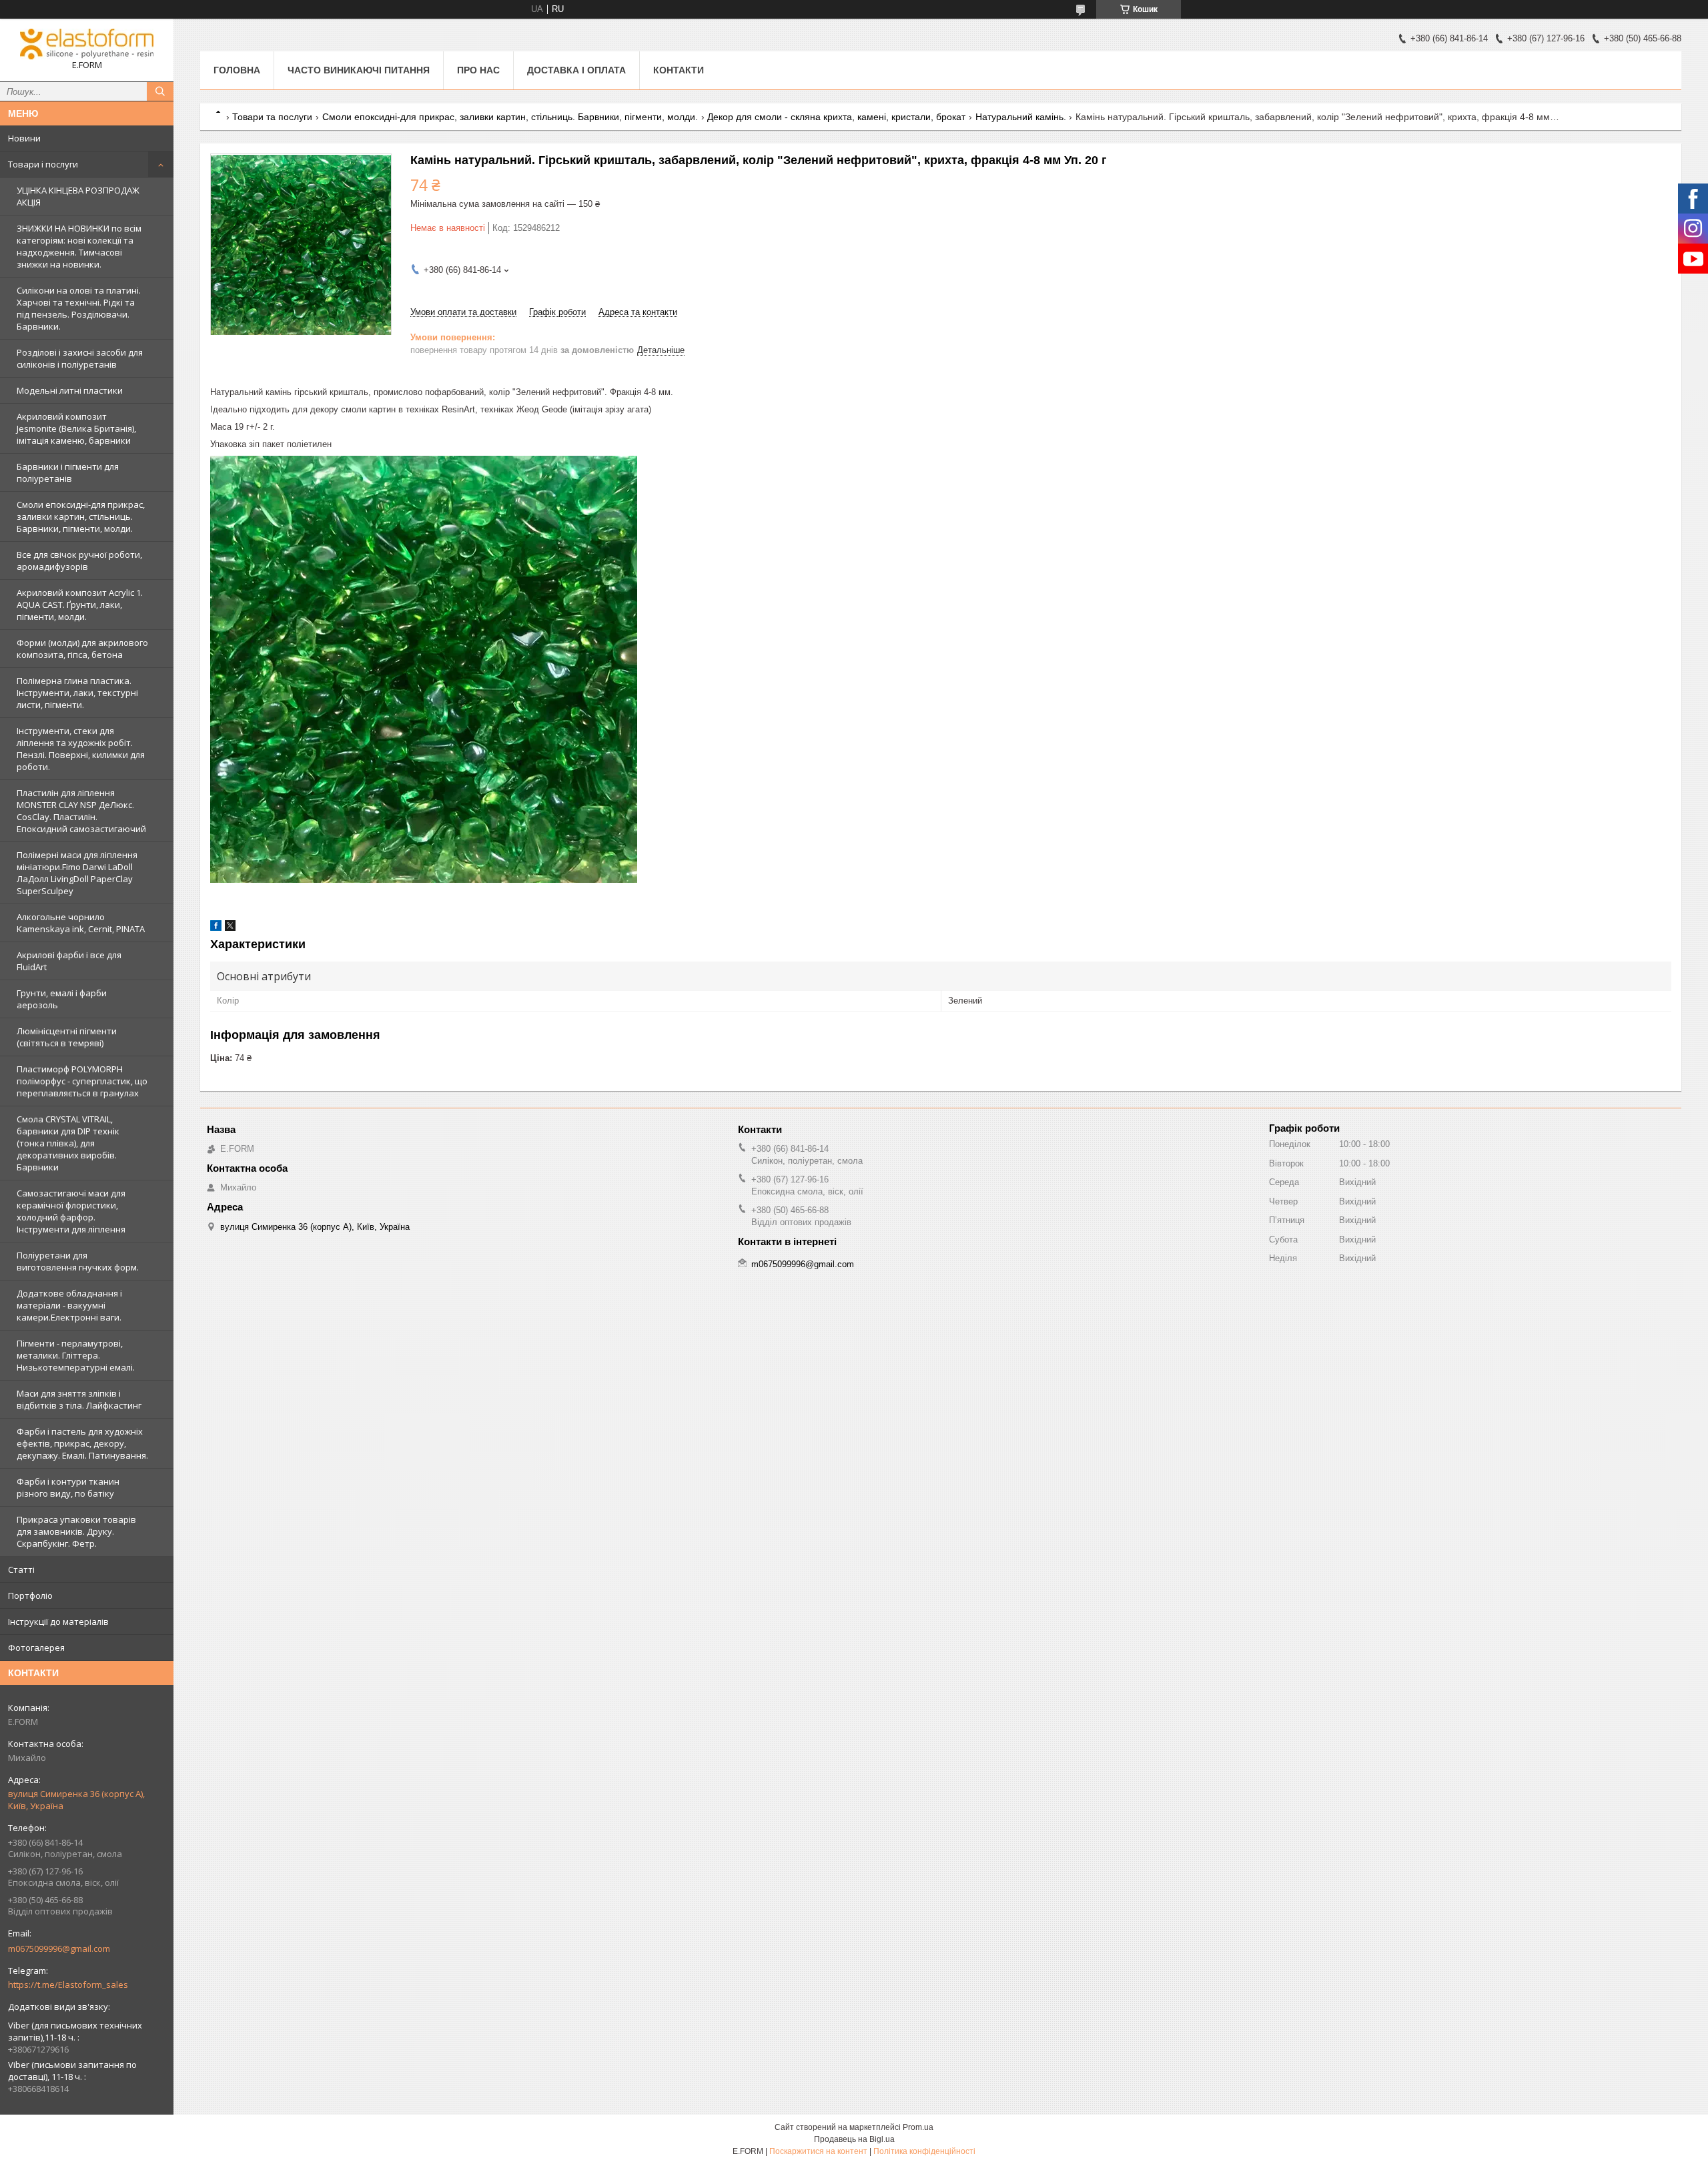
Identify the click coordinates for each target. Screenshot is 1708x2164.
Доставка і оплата (576, 70)
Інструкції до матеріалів (58, 1621)
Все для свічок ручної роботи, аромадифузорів (79, 561)
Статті (21, 1569)
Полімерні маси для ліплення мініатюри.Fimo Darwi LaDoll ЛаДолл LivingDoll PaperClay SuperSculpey (77, 873)
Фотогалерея (36, 1648)
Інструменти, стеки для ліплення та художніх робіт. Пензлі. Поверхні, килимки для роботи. (81, 749)
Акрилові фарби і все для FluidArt (69, 961)
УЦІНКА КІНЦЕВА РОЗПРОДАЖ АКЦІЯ (78, 196)
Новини (24, 138)
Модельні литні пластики (70, 390)
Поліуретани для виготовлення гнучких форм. (78, 1261)
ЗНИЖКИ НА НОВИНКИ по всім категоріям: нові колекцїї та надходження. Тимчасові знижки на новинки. (79, 246)
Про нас (478, 70)
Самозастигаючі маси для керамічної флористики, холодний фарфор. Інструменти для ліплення (71, 1211)
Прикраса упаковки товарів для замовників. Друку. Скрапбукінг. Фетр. (76, 1531)
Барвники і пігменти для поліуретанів (68, 472)
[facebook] (216, 928)
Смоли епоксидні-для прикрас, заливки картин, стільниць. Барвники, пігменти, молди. (81, 516)
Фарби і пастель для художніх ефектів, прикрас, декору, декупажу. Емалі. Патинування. (82, 1443)
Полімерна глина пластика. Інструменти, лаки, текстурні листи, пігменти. (77, 693)
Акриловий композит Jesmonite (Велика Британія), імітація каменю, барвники (76, 428)
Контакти (679, 70)
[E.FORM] (87, 44)
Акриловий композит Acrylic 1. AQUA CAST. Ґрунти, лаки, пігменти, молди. (80, 605)
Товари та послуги (272, 117)
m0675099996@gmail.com (59, 1948)
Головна (237, 70)
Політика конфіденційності (924, 2151)
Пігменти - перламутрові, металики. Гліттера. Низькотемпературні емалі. (76, 1355)
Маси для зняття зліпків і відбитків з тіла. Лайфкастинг (79, 1399)
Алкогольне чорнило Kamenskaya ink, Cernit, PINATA (81, 923)
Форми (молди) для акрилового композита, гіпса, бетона (82, 649)
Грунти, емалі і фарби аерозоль (62, 999)
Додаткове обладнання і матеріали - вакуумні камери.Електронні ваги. (69, 1305)
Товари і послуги (43, 164)
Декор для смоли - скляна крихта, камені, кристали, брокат (836, 117)
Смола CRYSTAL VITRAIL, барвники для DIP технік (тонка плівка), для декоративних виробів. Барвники (68, 1143)
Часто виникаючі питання (359, 70)
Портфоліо (30, 1595)
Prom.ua (918, 2127)
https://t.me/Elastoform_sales (68, 1985)
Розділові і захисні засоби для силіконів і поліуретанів (80, 358)
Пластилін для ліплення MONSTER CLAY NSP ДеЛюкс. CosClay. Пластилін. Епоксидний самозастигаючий (81, 811)
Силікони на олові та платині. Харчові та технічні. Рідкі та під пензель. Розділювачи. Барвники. (79, 308)
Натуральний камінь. (1021, 117)
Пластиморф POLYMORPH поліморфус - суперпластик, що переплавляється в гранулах (82, 1081)
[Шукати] (160, 91)
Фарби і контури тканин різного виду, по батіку (68, 1487)
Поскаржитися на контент (818, 2151)
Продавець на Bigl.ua (854, 2139)
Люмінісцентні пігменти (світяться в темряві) (67, 1037)
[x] (230, 928)
